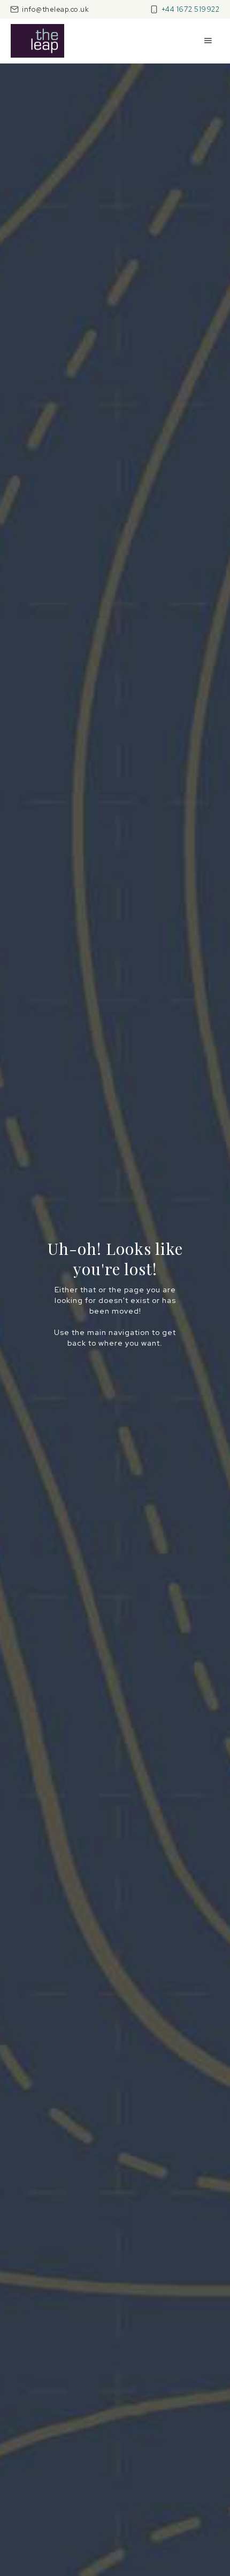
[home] (37, 41)
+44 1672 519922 (191, 9)
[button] (208, 41)
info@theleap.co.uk (55, 9)
